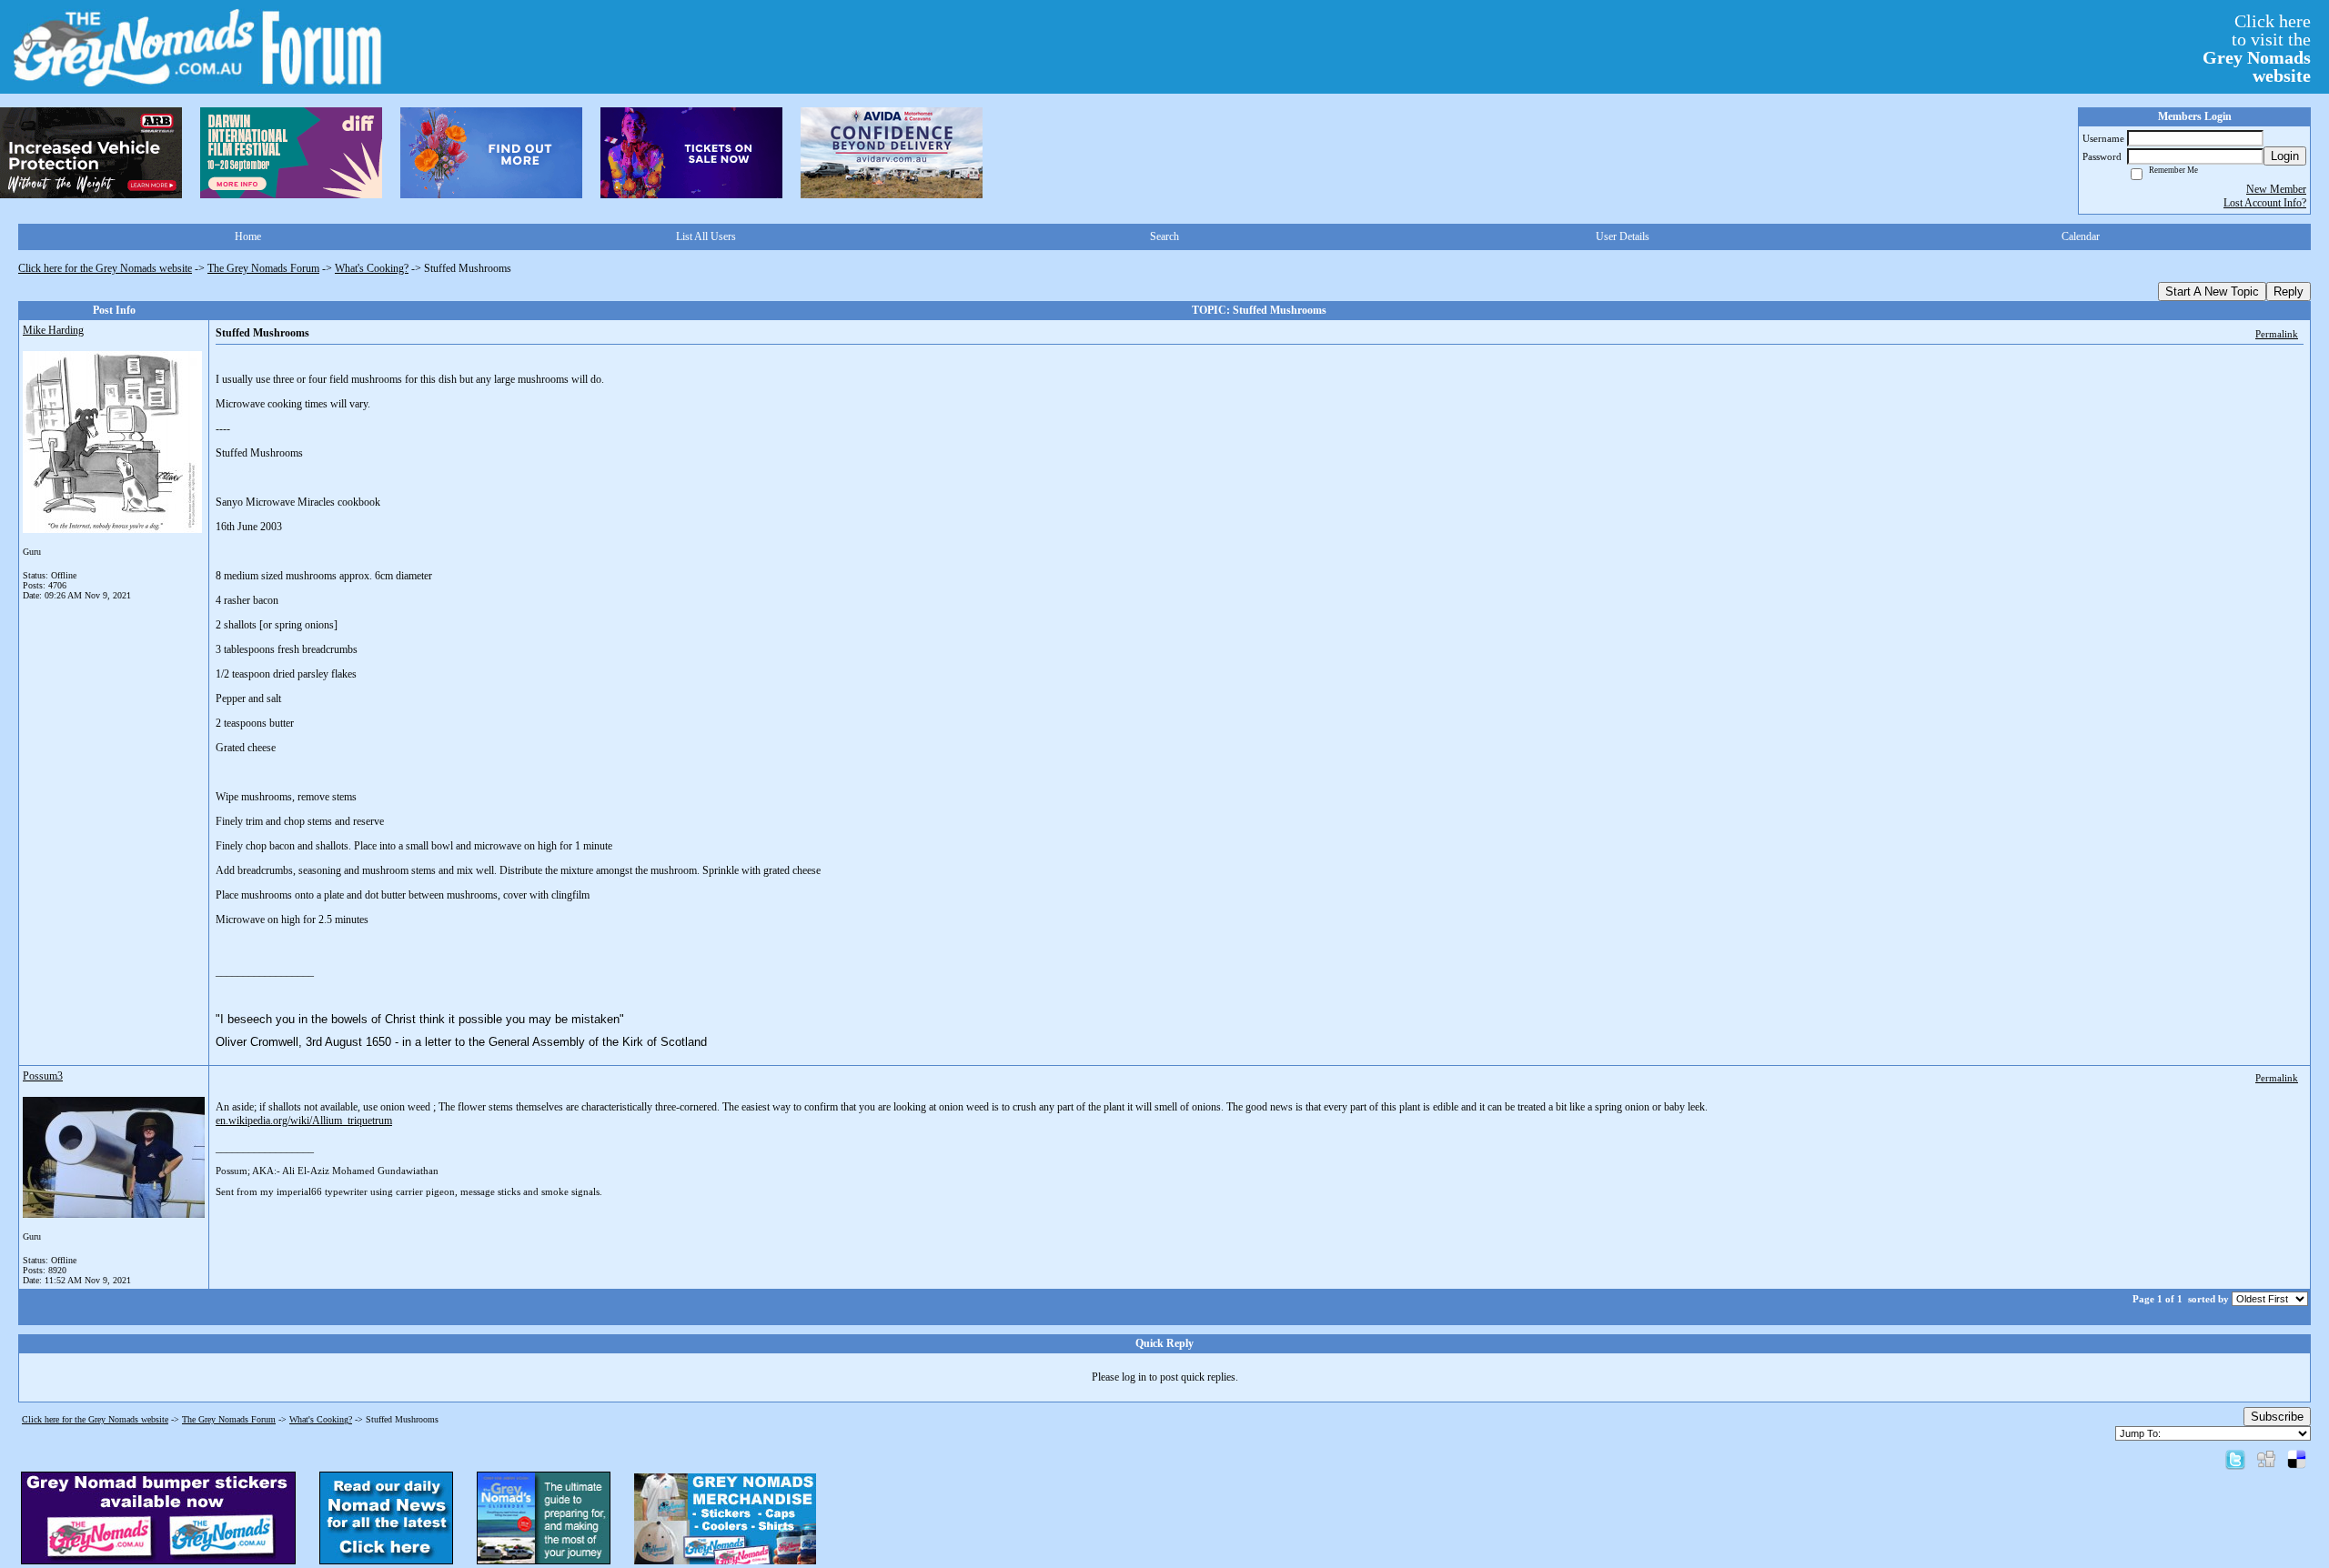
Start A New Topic (2212, 291)
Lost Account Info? (2265, 203)
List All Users (706, 236)
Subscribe (2277, 1417)
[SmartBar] (91, 153)
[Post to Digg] (2266, 1459)
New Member (2276, 189)
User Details (1623, 236)
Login (2285, 156)
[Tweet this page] (2235, 1459)
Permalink (2277, 334)
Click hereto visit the (2257, 48)
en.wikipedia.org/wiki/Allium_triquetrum (304, 1121)
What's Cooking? (372, 268)
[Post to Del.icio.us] (2297, 1459)
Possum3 (43, 1076)
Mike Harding (53, 330)
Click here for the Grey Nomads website (105, 268)
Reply (2289, 291)
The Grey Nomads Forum (263, 268)
